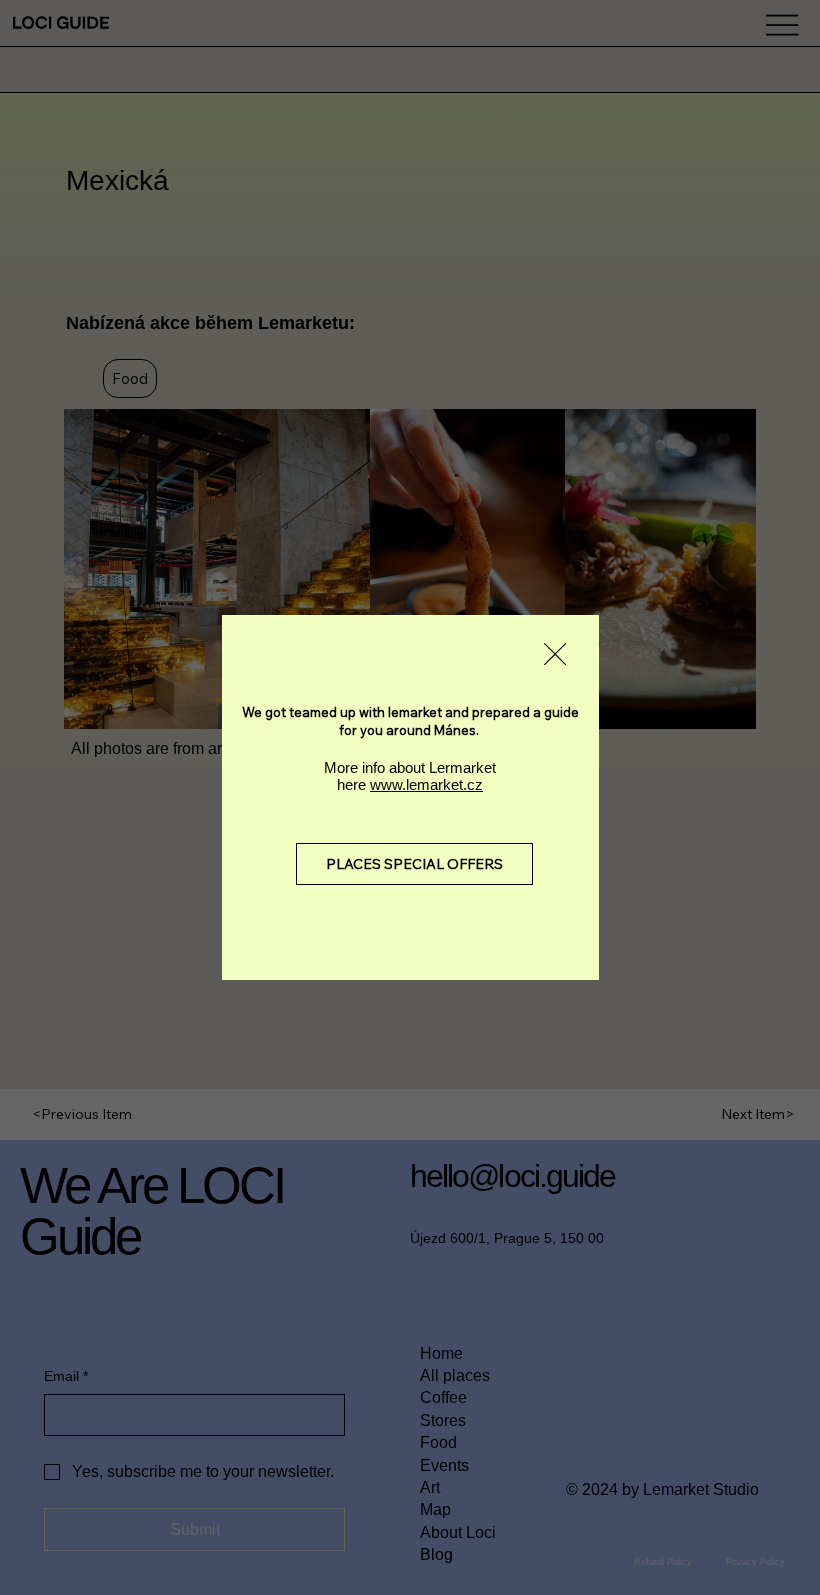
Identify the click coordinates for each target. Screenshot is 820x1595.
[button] (555, 655)
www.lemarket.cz (426, 784)
